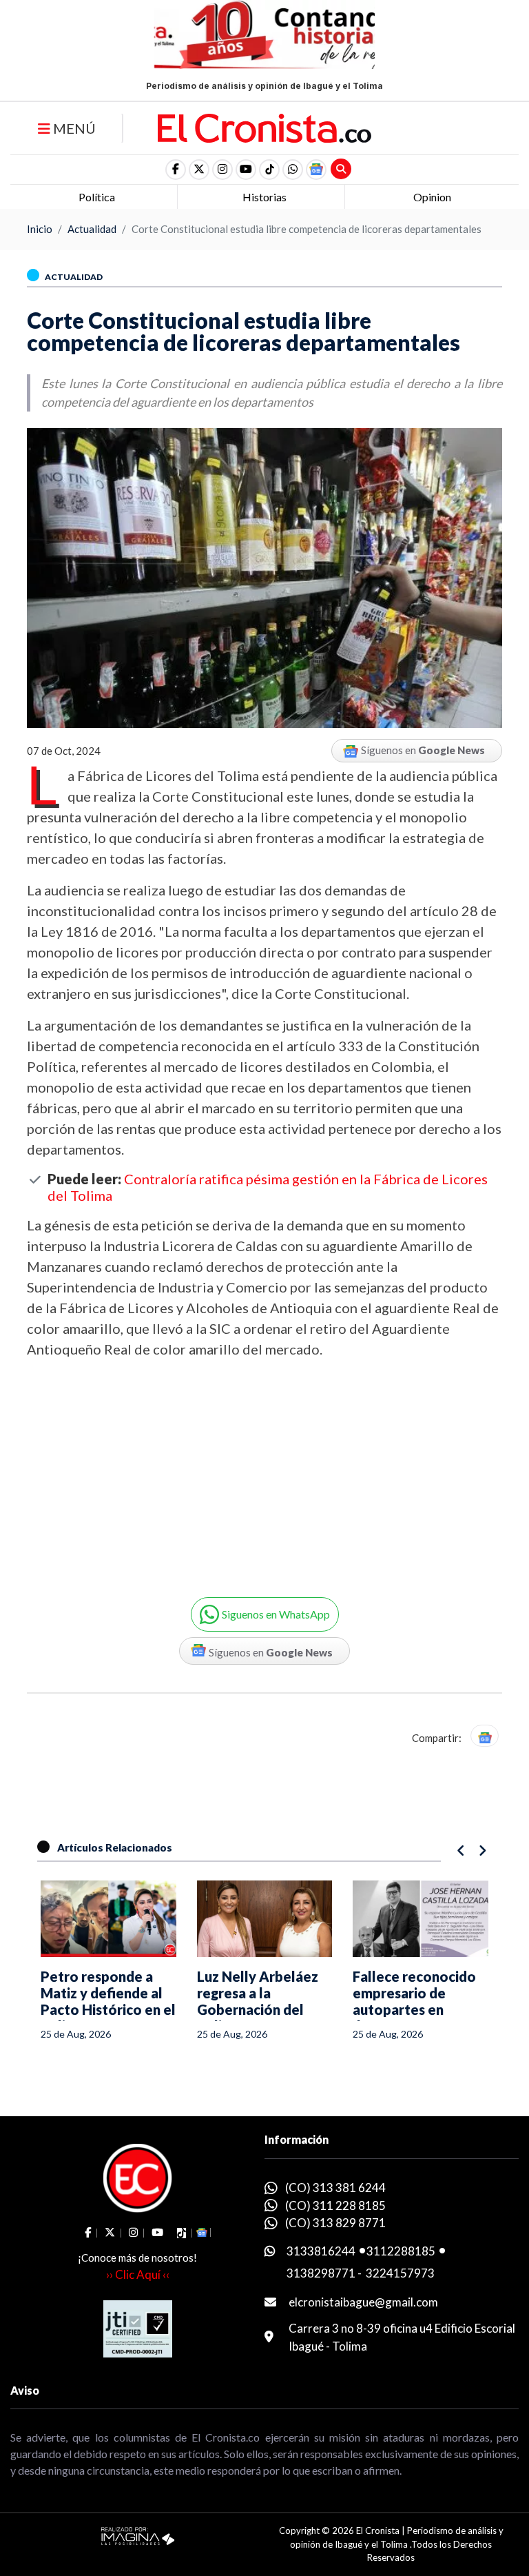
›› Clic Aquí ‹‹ (138, 2274)
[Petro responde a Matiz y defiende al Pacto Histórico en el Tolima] (108, 1919)
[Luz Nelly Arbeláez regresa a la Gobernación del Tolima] (265, 1919)
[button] (293, 170)
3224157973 (400, 2273)
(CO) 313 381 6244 (335, 2188)
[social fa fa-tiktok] (269, 170)
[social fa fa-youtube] (246, 170)
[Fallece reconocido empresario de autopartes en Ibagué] (421, 1919)
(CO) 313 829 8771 (335, 2223)
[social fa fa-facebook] (176, 170)
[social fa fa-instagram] (222, 170)
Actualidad (92, 229)
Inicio (40, 229)
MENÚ (73, 128)
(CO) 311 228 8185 (335, 2205)
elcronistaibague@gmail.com (363, 2302)
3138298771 (321, 2273)
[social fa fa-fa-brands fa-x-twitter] (199, 170)
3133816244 (321, 2251)
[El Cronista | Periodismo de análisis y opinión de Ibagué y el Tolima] (264, 127)
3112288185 (401, 2251)
